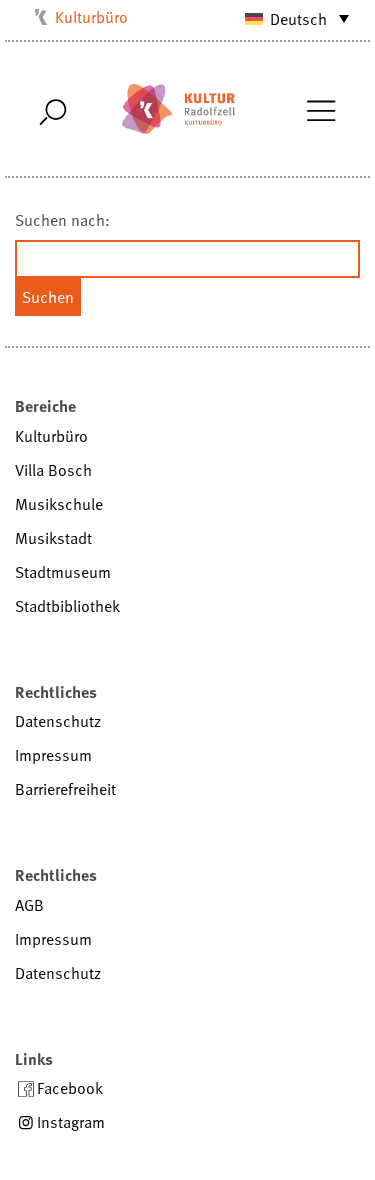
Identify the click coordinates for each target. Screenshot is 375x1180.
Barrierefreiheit (65, 789)
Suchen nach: (62, 220)
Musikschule (59, 504)
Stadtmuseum (63, 572)
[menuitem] (288, 18)
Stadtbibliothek (67, 606)
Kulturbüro (91, 17)
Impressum (53, 755)
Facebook (70, 1088)
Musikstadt (53, 538)
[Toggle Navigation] (320, 109)
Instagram (71, 1122)
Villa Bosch (53, 470)
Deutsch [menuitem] (298, 19)
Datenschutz (58, 721)
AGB (29, 905)
